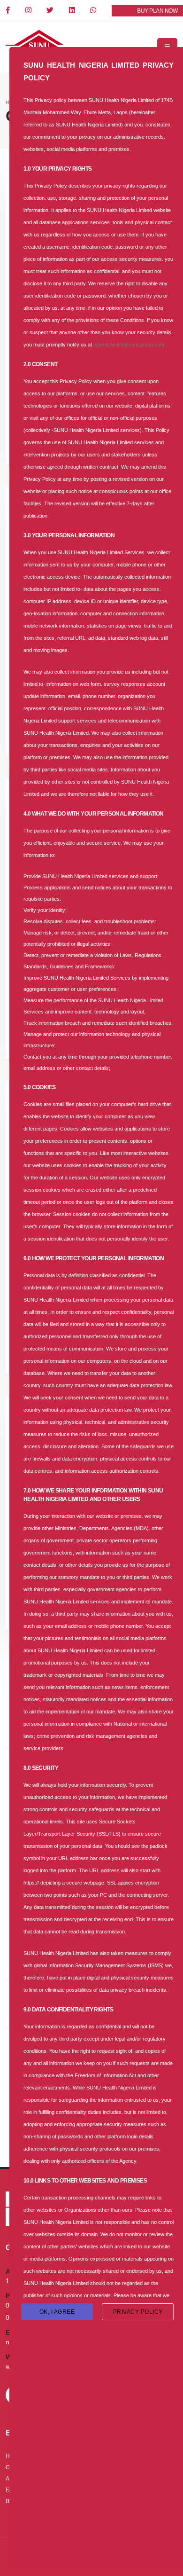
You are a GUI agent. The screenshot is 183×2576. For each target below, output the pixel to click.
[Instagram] (29, 11)
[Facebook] (8, 11)
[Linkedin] (73, 11)
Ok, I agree (57, 2312)
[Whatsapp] (94, 11)
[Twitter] (51, 11)
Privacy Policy (138, 2312)
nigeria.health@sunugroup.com (129, 345)
